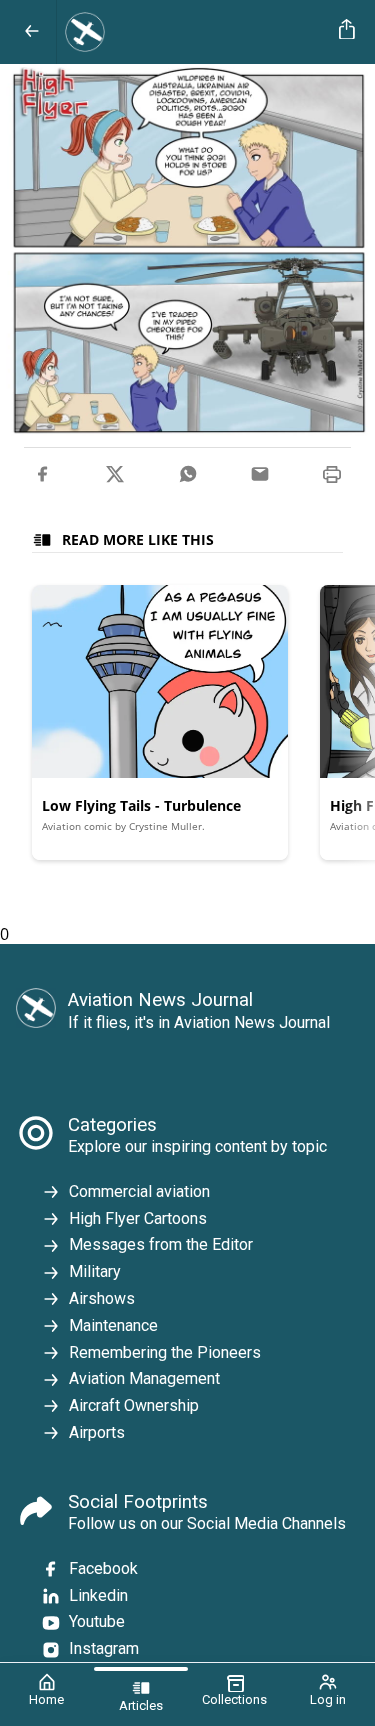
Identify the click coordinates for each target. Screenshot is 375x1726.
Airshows (102, 1298)
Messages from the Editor (161, 1244)
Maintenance (113, 1325)
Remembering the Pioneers (165, 1352)
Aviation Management (144, 1378)
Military (95, 1271)
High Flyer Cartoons (138, 1218)
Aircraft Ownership (134, 1405)
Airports (97, 1432)
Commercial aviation (139, 1191)
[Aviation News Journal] (194, 32)
